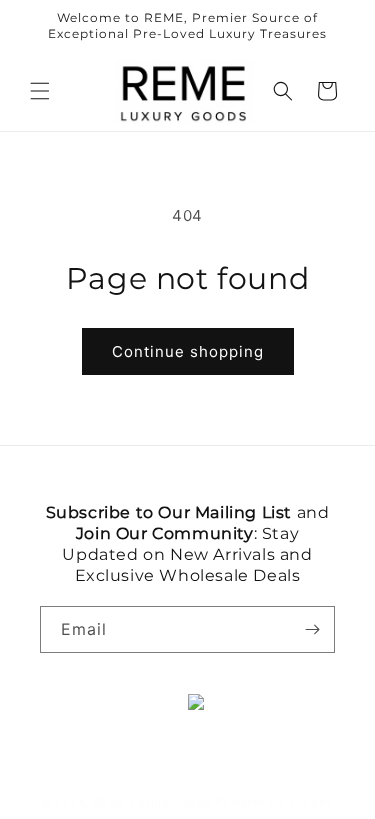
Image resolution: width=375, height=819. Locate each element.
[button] (40, 91)
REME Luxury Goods (153, 802)
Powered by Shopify (274, 802)
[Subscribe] (312, 629)
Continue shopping (188, 351)
